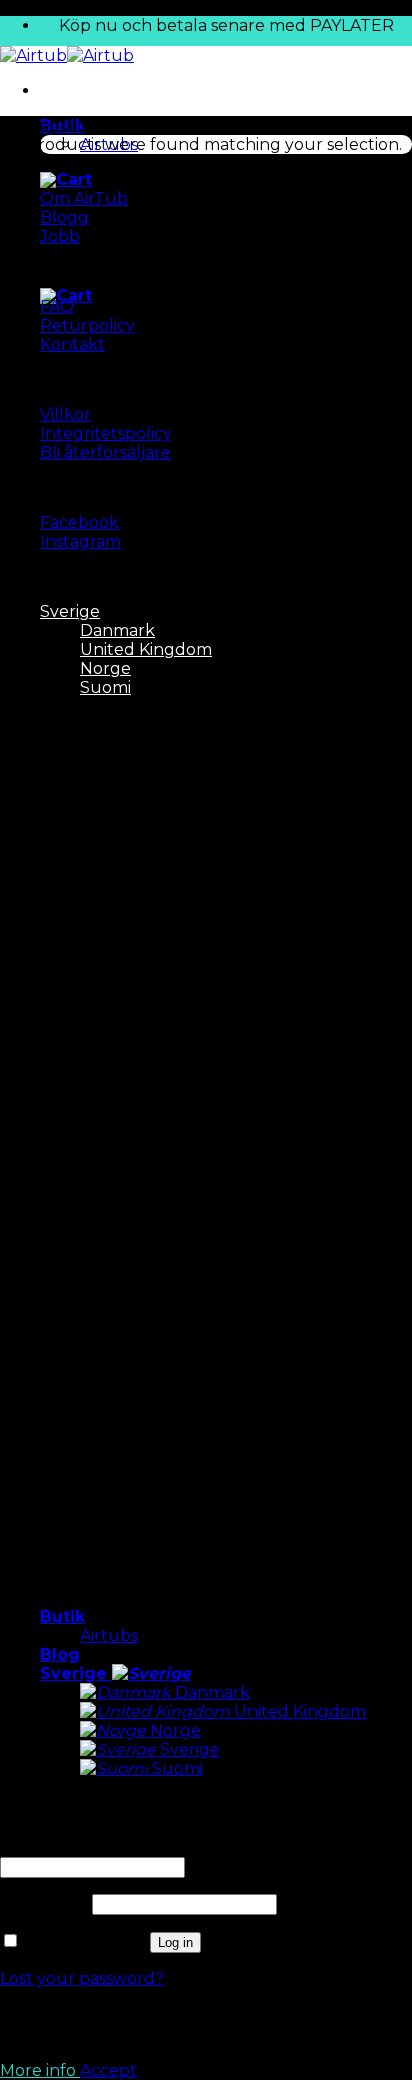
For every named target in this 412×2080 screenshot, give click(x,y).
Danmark (210, 1692)
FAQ (57, 306)
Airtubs (109, 1635)
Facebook (79, 522)
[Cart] (66, 179)
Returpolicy (87, 325)
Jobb (60, 236)
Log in (175, 1942)
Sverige (76, 1673)
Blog (60, 1654)
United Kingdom (298, 1711)
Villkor (65, 414)
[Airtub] (67, 55)
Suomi (175, 1768)
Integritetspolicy (106, 433)
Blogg (64, 217)
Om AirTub (84, 198)
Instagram (80, 541)
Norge (173, 1730)
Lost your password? (82, 1978)
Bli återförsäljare (105, 452)
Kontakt (72, 344)
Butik (62, 1616)
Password (44, 1903)
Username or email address (114, 1847)
